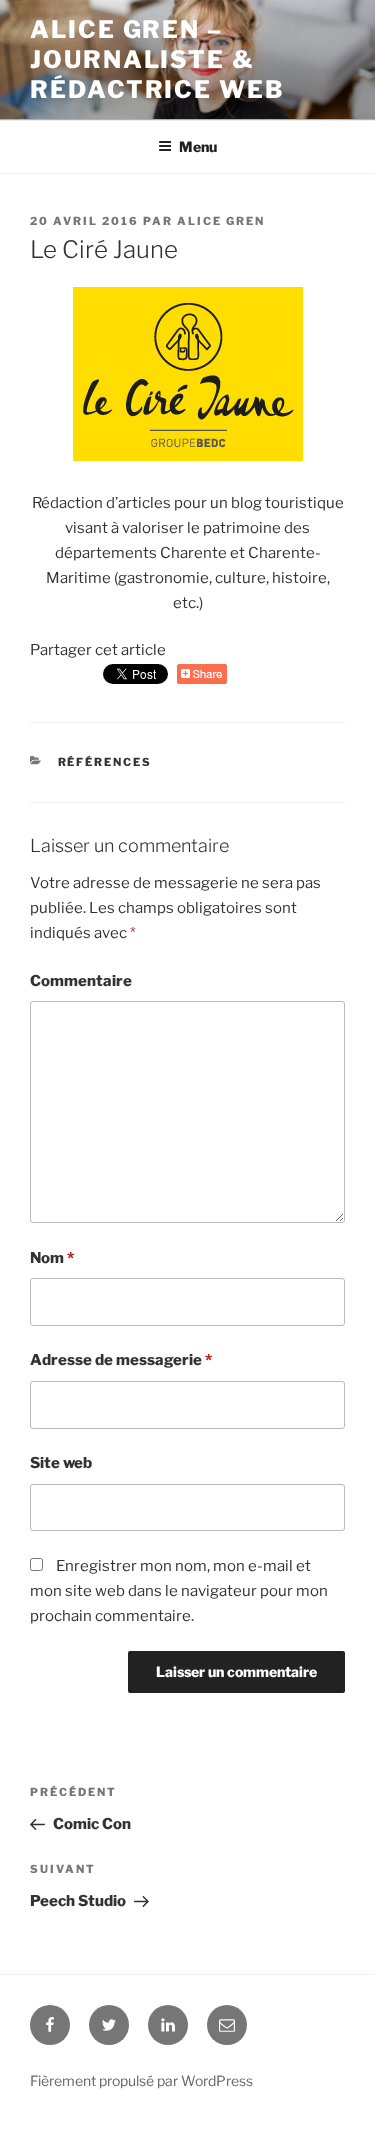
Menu (198, 146)
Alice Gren (221, 221)
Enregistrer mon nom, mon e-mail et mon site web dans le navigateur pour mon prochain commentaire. (179, 1591)
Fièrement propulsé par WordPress (141, 2080)
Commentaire (81, 981)
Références (105, 762)
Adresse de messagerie (121, 1360)
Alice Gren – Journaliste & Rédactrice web (157, 59)
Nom (52, 1258)
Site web (61, 1463)
